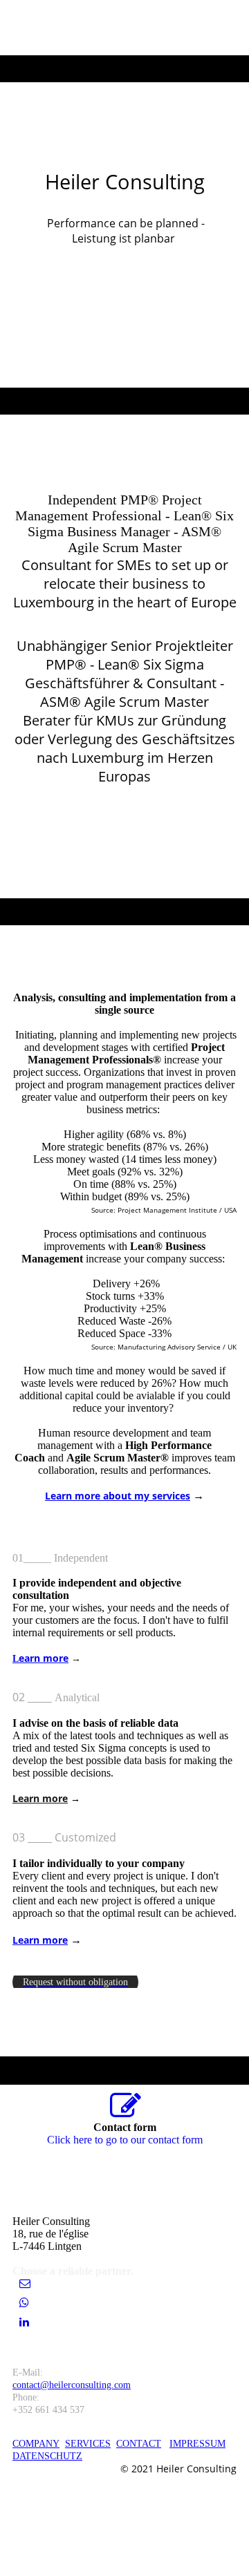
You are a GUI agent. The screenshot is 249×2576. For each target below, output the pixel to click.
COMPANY (36, 2444)
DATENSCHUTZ (47, 2456)
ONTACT (142, 2444)
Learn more (40, 1798)
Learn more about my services (118, 1496)
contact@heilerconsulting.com (72, 2385)
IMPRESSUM (197, 2444)
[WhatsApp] (24, 2303)
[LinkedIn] (24, 2322)
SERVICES (88, 2444)
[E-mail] (25, 2283)
